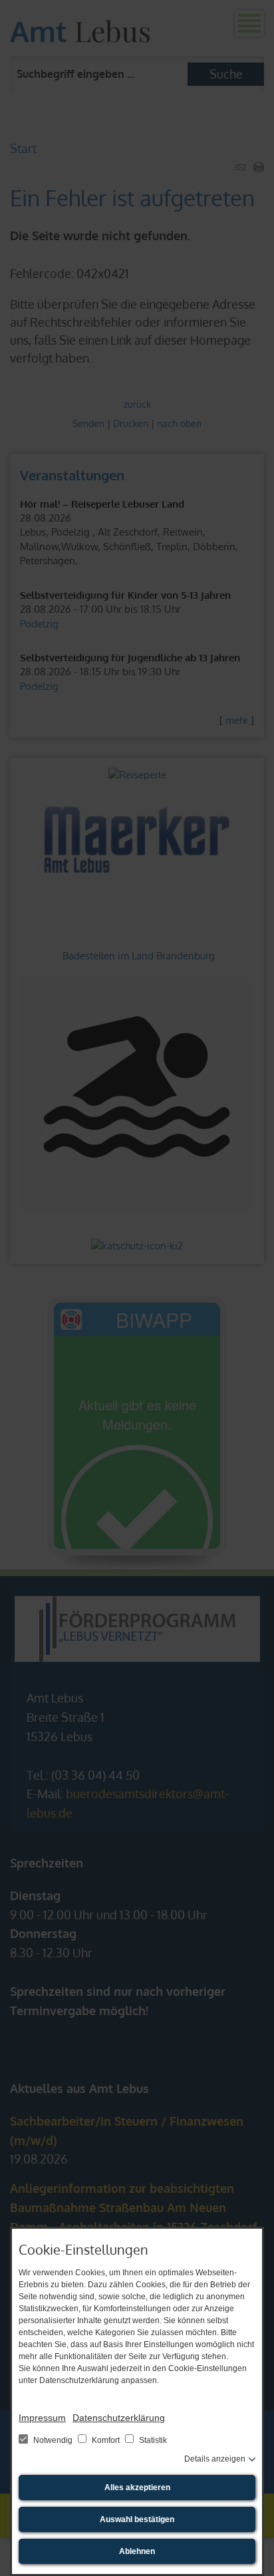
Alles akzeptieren (137, 2488)
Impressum (42, 2418)
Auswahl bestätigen (137, 2519)
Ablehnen (137, 2551)
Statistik (152, 2440)
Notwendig (53, 2440)
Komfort (106, 2440)
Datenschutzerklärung (119, 2418)
